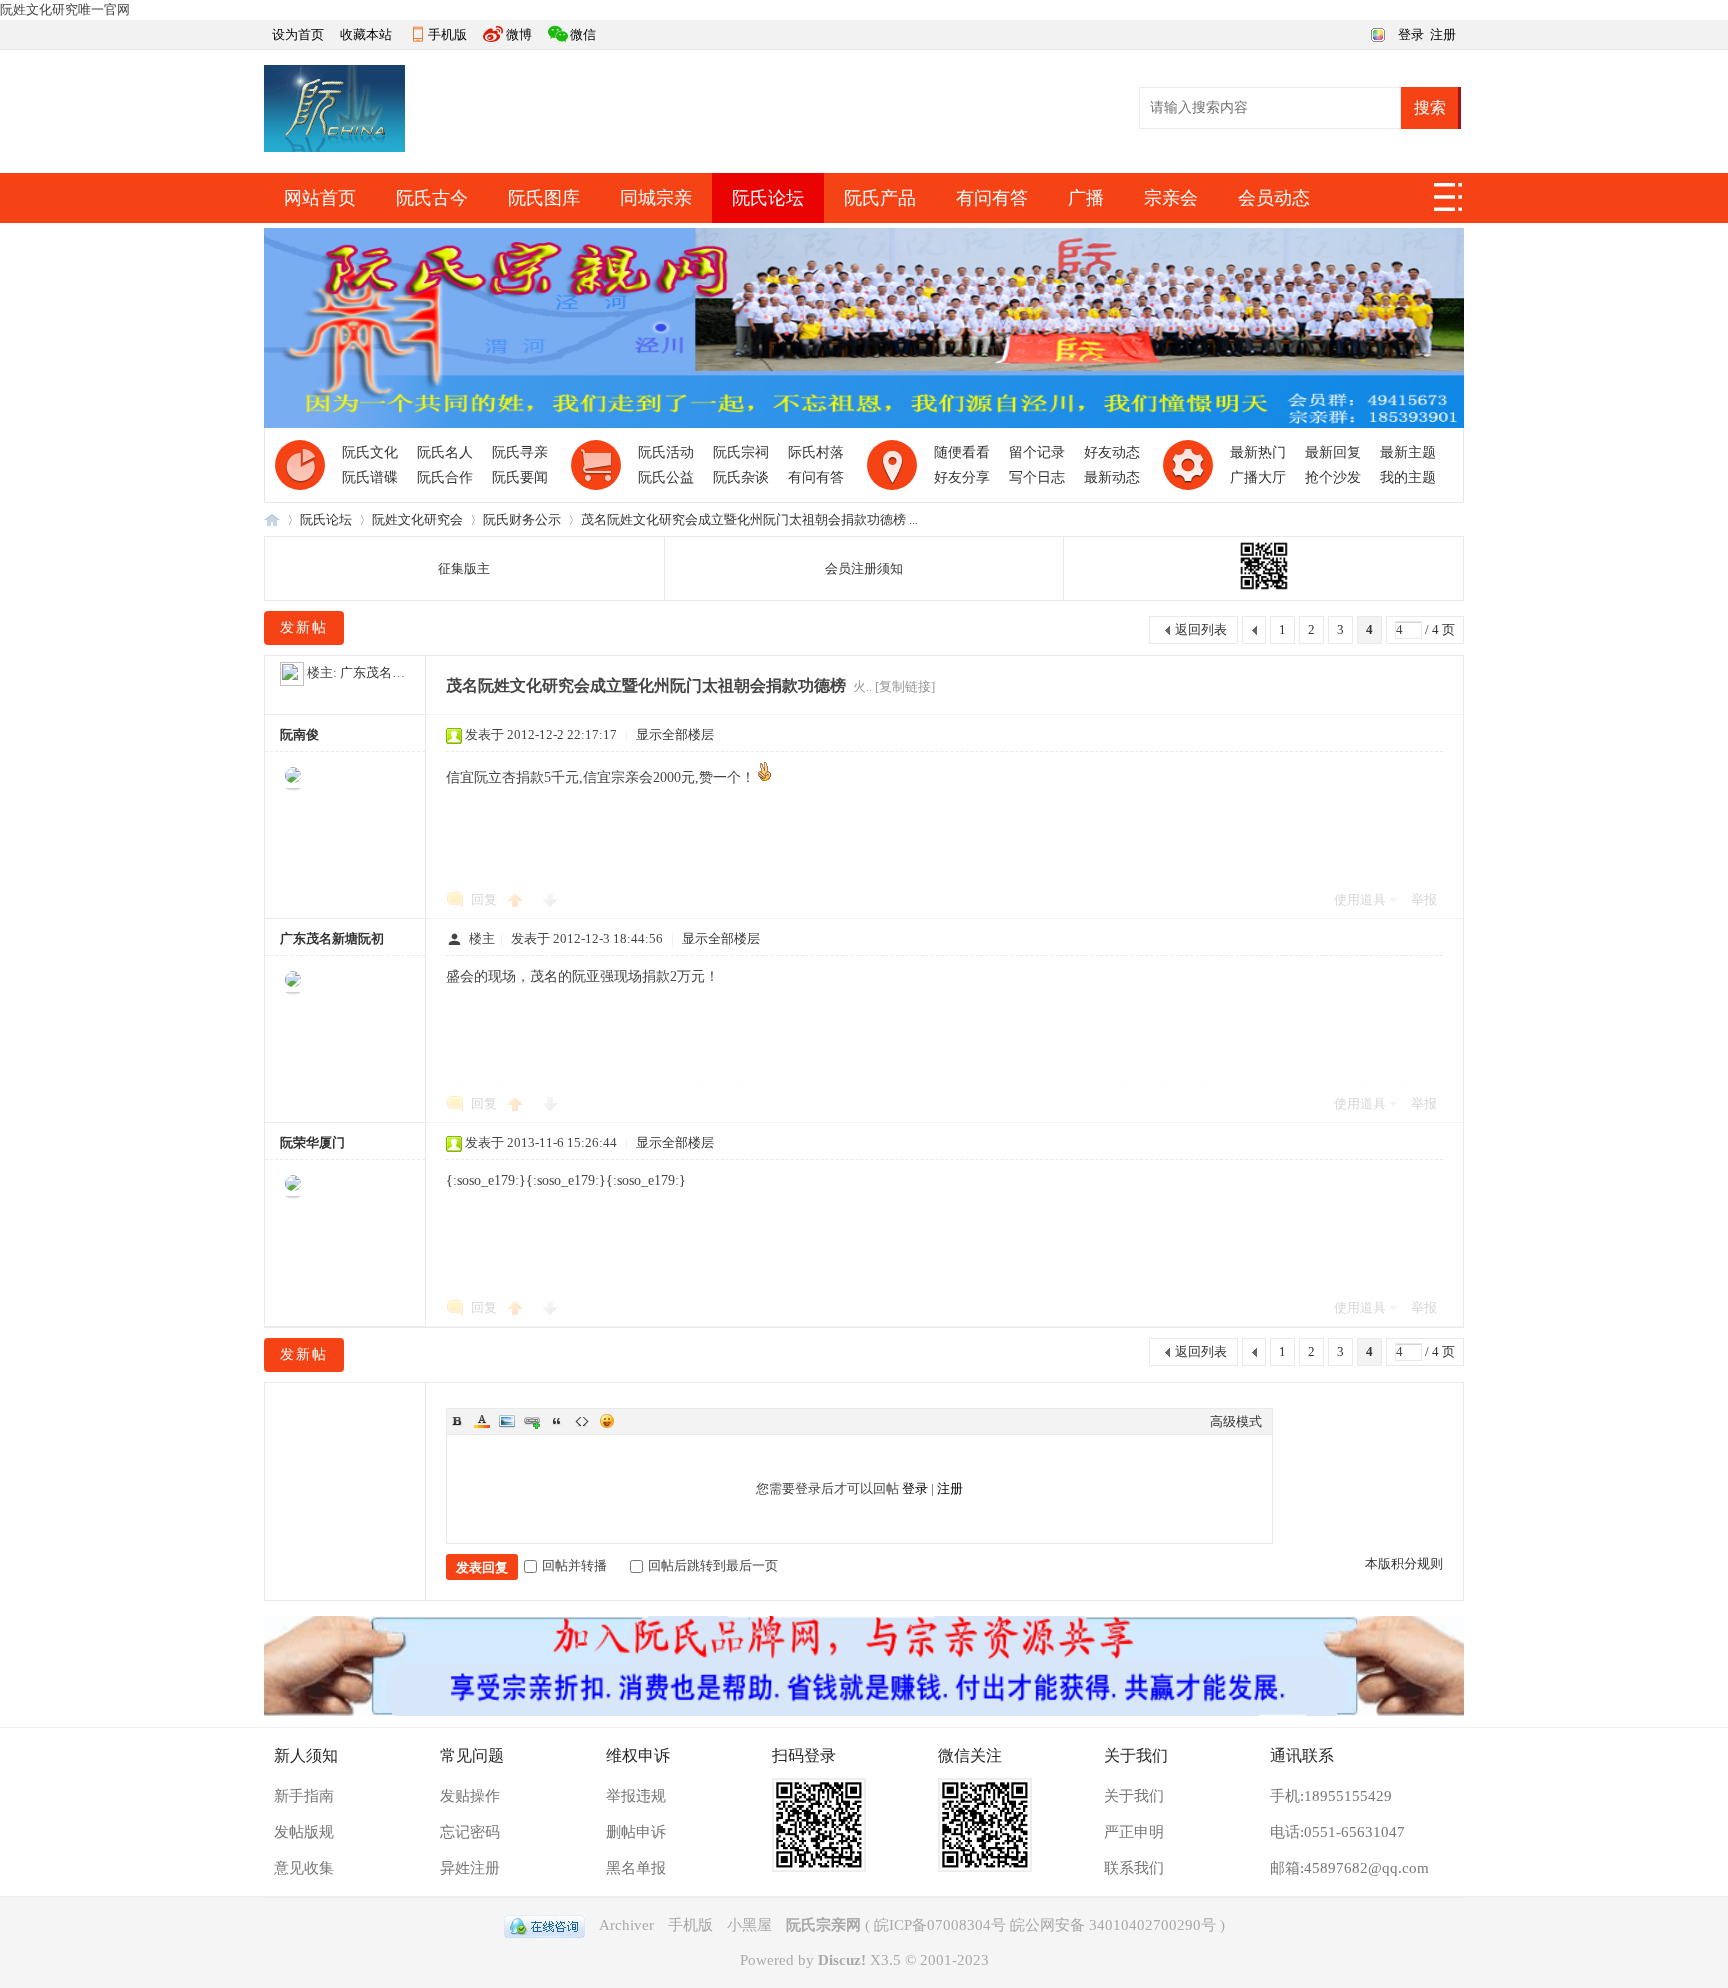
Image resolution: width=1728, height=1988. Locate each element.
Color (482, 1421)
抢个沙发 (1333, 477)
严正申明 (1134, 1832)
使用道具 (1360, 899)
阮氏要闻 (520, 477)
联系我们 (1134, 1868)
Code (582, 1421)
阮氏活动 (666, 452)
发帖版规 (304, 1832)
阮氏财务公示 (522, 519)
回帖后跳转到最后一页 (713, 1565)
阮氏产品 (880, 198)
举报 (1424, 899)
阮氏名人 (445, 452)
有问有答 (992, 198)
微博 (519, 34)
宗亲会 (1171, 198)
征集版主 (464, 568)
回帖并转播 (574, 1565)
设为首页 (298, 34)
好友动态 (1112, 452)
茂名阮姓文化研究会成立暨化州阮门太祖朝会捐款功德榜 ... (749, 519)
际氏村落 (816, 452)
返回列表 (1201, 629)
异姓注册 (470, 1868)
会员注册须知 (864, 568)
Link (532, 1421)
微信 (583, 34)
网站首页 (320, 198)
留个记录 (1037, 452)
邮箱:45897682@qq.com (1349, 1868)
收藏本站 (366, 34)
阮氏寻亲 (520, 452)
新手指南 (304, 1796)
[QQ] (544, 1925)
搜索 (1430, 107)
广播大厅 (1258, 477)
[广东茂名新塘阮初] (292, 672)
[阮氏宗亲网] (334, 147)
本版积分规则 (1404, 1563)
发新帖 (304, 627)
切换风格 (1375, 33)
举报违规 (636, 1796)
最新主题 (1408, 452)
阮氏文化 (370, 452)
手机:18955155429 (1331, 1796)
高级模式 (1236, 1421)
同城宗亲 (656, 198)
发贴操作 (470, 1796)
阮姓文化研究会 (417, 519)
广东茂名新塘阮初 (392, 672)
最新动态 (1112, 477)
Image (507, 1421)
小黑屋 (749, 1925)
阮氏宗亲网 (272, 519)
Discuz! (842, 1960)
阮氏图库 (544, 198)
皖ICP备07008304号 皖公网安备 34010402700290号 (1045, 1925)
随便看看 (962, 452)
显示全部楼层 (675, 734)
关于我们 (1134, 1796)
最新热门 (1258, 452)
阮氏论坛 (768, 198)
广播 (1086, 198)
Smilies (607, 1421)
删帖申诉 (636, 1832)
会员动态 (1274, 198)
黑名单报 (636, 1868)
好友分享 (962, 477)
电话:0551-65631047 (1337, 1832)
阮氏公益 (666, 477)
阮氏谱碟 (370, 477)
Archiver (626, 1925)
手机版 (447, 34)
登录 (1411, 34)
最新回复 (1333, 452)
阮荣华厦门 (312, 1142)
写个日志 (1037, 477)
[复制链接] (905, 686)
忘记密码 (470, 1832)
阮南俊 (299, 734)
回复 (484, 899)
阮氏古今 (432, 198)
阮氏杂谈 (741, 477)
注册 (1443, 34)
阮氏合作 (445, 477)
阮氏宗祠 (741, 452)
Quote (557, 1421)
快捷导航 (1449, 203)
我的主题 (1408, 477)
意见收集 (304, 1868)
